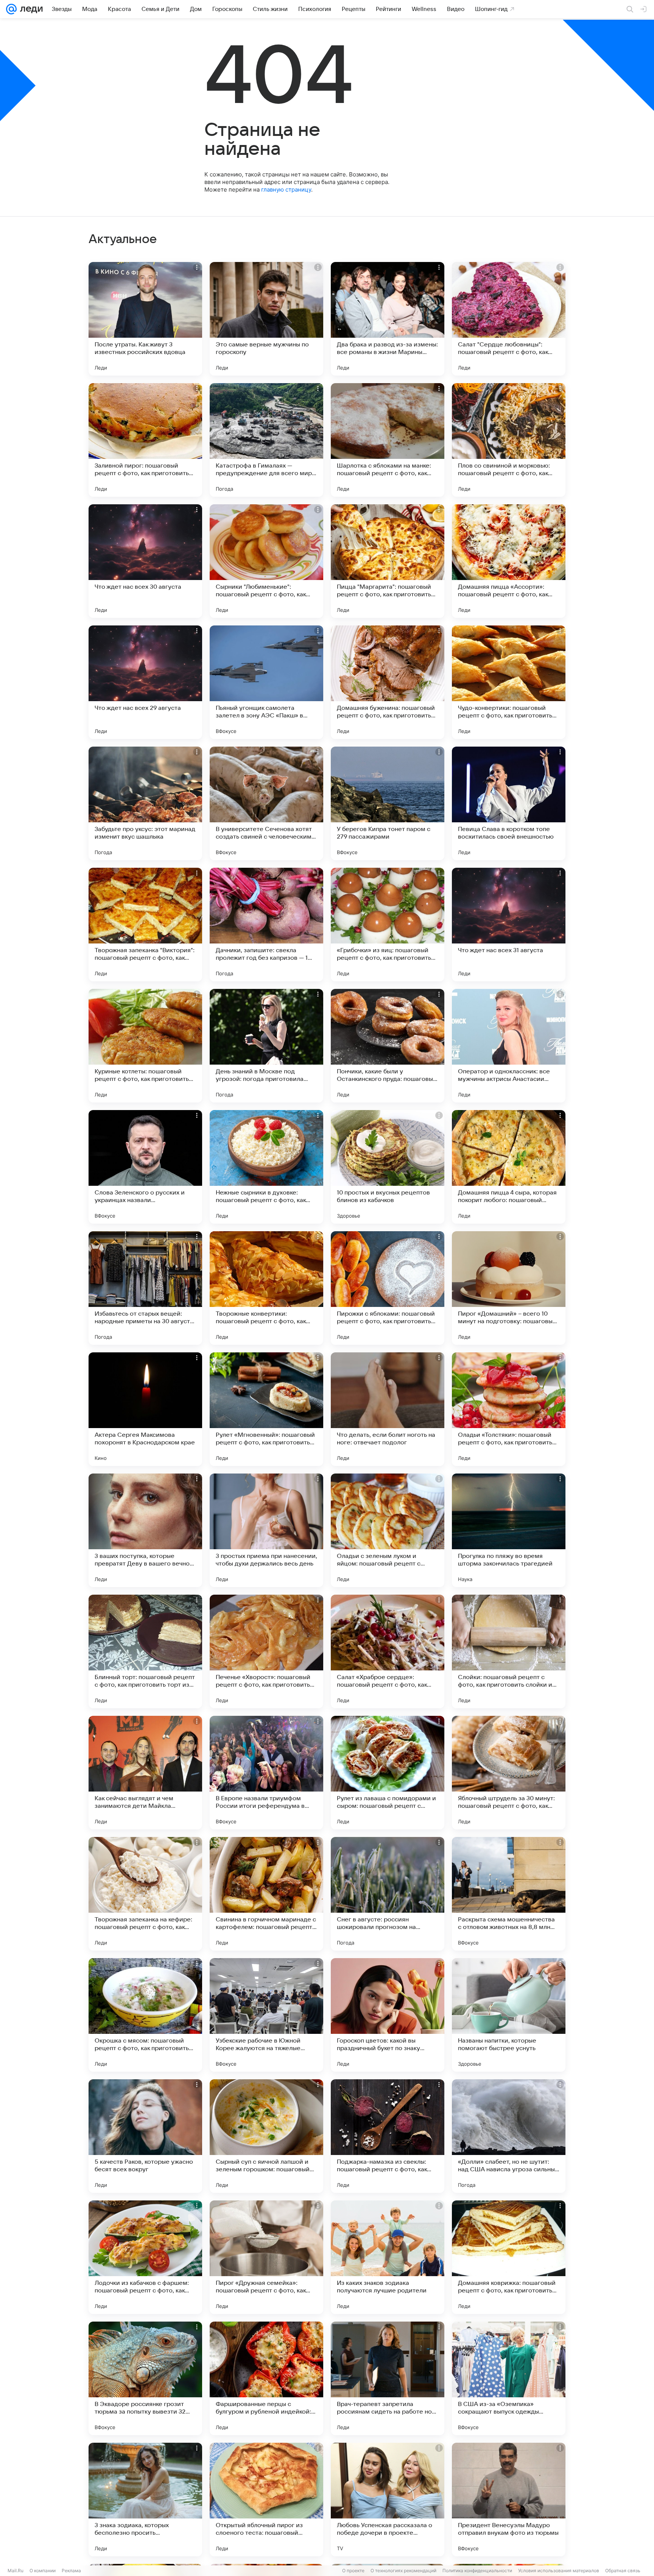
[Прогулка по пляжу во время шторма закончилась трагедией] (509, 1530)
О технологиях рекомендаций (403, 2571)
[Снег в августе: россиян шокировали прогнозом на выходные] (388, 1894)
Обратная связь (623, 2571)
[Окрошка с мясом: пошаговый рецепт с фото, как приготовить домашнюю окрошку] (145, 2015)
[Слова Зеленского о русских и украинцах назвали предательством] (145, 1167)
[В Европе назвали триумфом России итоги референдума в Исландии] (266, 1773)
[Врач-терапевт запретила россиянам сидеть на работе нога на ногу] (388, 2378)
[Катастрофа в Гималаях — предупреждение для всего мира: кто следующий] (266, 440)
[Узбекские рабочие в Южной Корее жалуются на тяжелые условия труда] (266, 2015)
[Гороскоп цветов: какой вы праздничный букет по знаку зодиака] (388, 2015)
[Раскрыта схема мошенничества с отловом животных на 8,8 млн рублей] (509, 1894)
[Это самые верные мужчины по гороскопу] (266, 319)
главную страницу (286, 189)
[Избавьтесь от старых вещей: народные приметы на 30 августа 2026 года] (145, 1288)
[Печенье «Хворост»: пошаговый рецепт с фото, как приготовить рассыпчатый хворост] (266, 1651)
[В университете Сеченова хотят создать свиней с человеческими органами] (266, 803)
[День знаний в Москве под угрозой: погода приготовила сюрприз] (266, 1046)
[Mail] (11, 9)
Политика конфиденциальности (477, 2571)
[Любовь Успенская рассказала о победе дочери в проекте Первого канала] (388, 2500)
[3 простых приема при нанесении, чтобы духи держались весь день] (266, 1530)
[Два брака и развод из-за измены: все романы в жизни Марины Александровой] (388, 319)
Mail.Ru (16, 2571)
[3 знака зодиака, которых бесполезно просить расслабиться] (145, 2500)
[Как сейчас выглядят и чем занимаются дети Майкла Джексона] (145, 1773)
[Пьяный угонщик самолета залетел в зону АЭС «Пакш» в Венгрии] (266, 682)
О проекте (353, 2571)
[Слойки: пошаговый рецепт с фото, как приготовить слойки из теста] (509, 1651)
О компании (43, 2571)
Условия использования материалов (559, 2571)
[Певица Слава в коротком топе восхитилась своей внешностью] (509, 803)
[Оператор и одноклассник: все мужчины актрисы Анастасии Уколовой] (509, 1046)
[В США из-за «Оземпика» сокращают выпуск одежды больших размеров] (509, 2378)
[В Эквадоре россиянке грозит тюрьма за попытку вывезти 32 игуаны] (145, 2378)
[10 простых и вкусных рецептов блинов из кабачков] (388, 1167)
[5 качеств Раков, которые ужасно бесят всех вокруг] (145, 2136)
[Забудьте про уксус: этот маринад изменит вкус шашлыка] (145, 803)
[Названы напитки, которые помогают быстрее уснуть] (509, 2015)
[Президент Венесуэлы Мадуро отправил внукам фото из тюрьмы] (509, 2500)
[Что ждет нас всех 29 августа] (145, 682)
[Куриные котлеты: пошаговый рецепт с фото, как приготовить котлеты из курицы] (145, 1046)
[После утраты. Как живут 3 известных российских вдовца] (145, 319)
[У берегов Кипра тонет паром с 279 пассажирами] (388, 803)
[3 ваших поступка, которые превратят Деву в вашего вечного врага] (145, 1530)
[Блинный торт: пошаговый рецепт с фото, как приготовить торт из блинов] (145, 1651)
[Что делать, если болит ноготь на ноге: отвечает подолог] (388, 1409)
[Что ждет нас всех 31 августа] (509, 925)
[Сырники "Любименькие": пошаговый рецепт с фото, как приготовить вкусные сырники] (266, 561)
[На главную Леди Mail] (30, 9)
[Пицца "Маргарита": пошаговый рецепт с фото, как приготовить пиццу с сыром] (388, 561)
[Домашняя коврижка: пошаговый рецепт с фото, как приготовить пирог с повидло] (509, 2257)
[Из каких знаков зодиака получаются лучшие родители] (388, 2257)
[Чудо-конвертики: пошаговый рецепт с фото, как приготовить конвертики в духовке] (509, 682)
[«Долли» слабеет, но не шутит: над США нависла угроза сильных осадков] (509, 2136)
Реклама (71, 2571)
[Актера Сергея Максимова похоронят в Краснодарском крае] (145, 1409)
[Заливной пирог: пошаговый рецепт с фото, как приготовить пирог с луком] (145, 440)
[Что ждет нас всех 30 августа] (145, 561)
